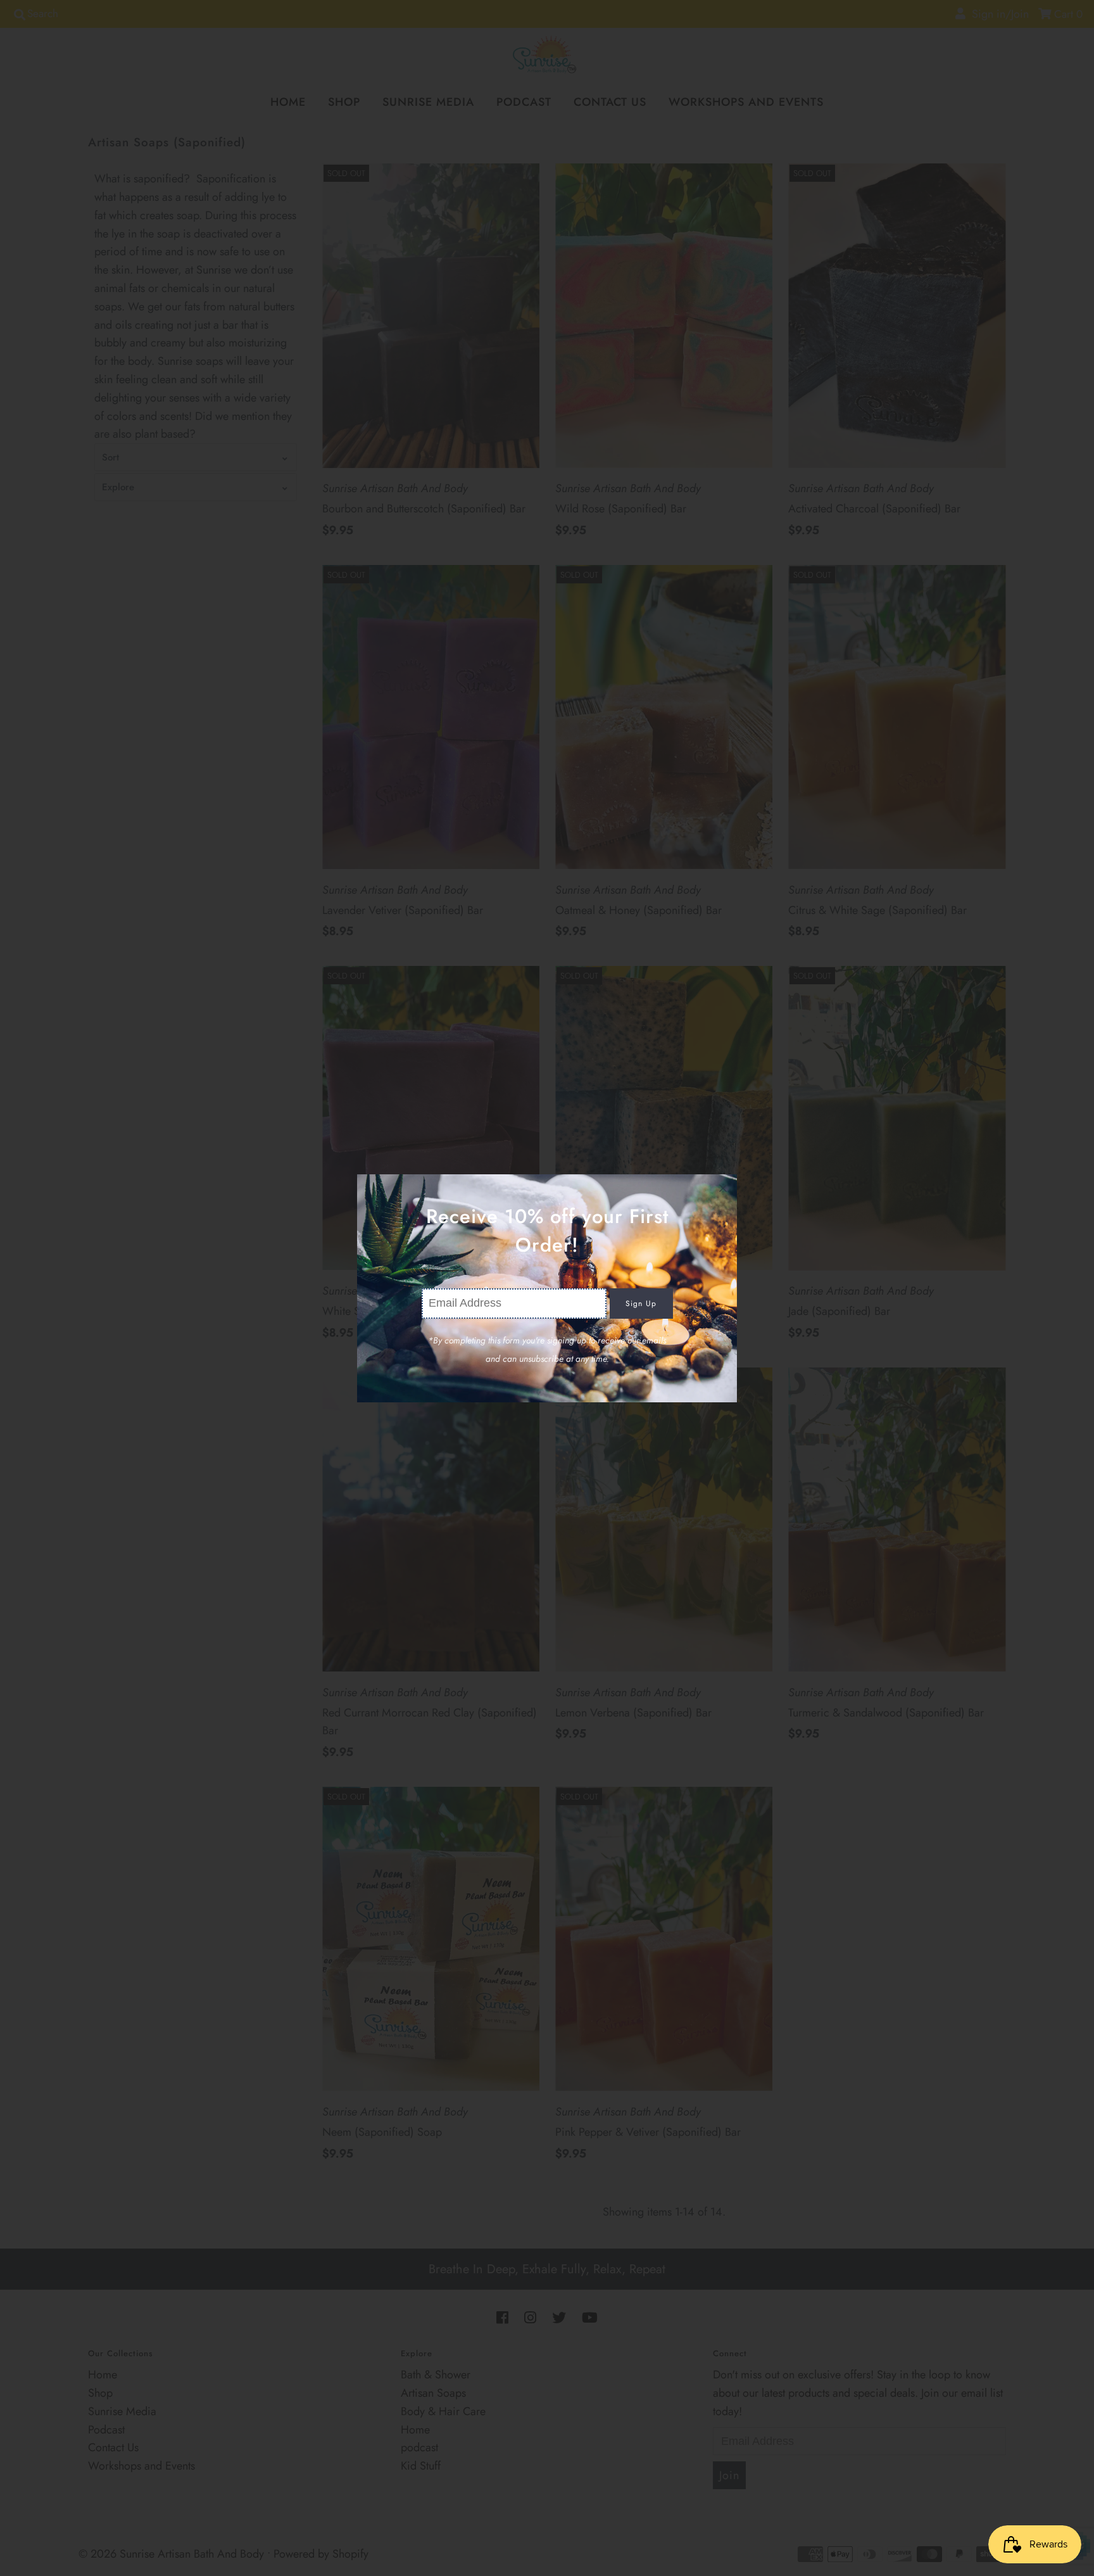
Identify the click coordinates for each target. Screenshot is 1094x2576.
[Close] (723, 1188)
